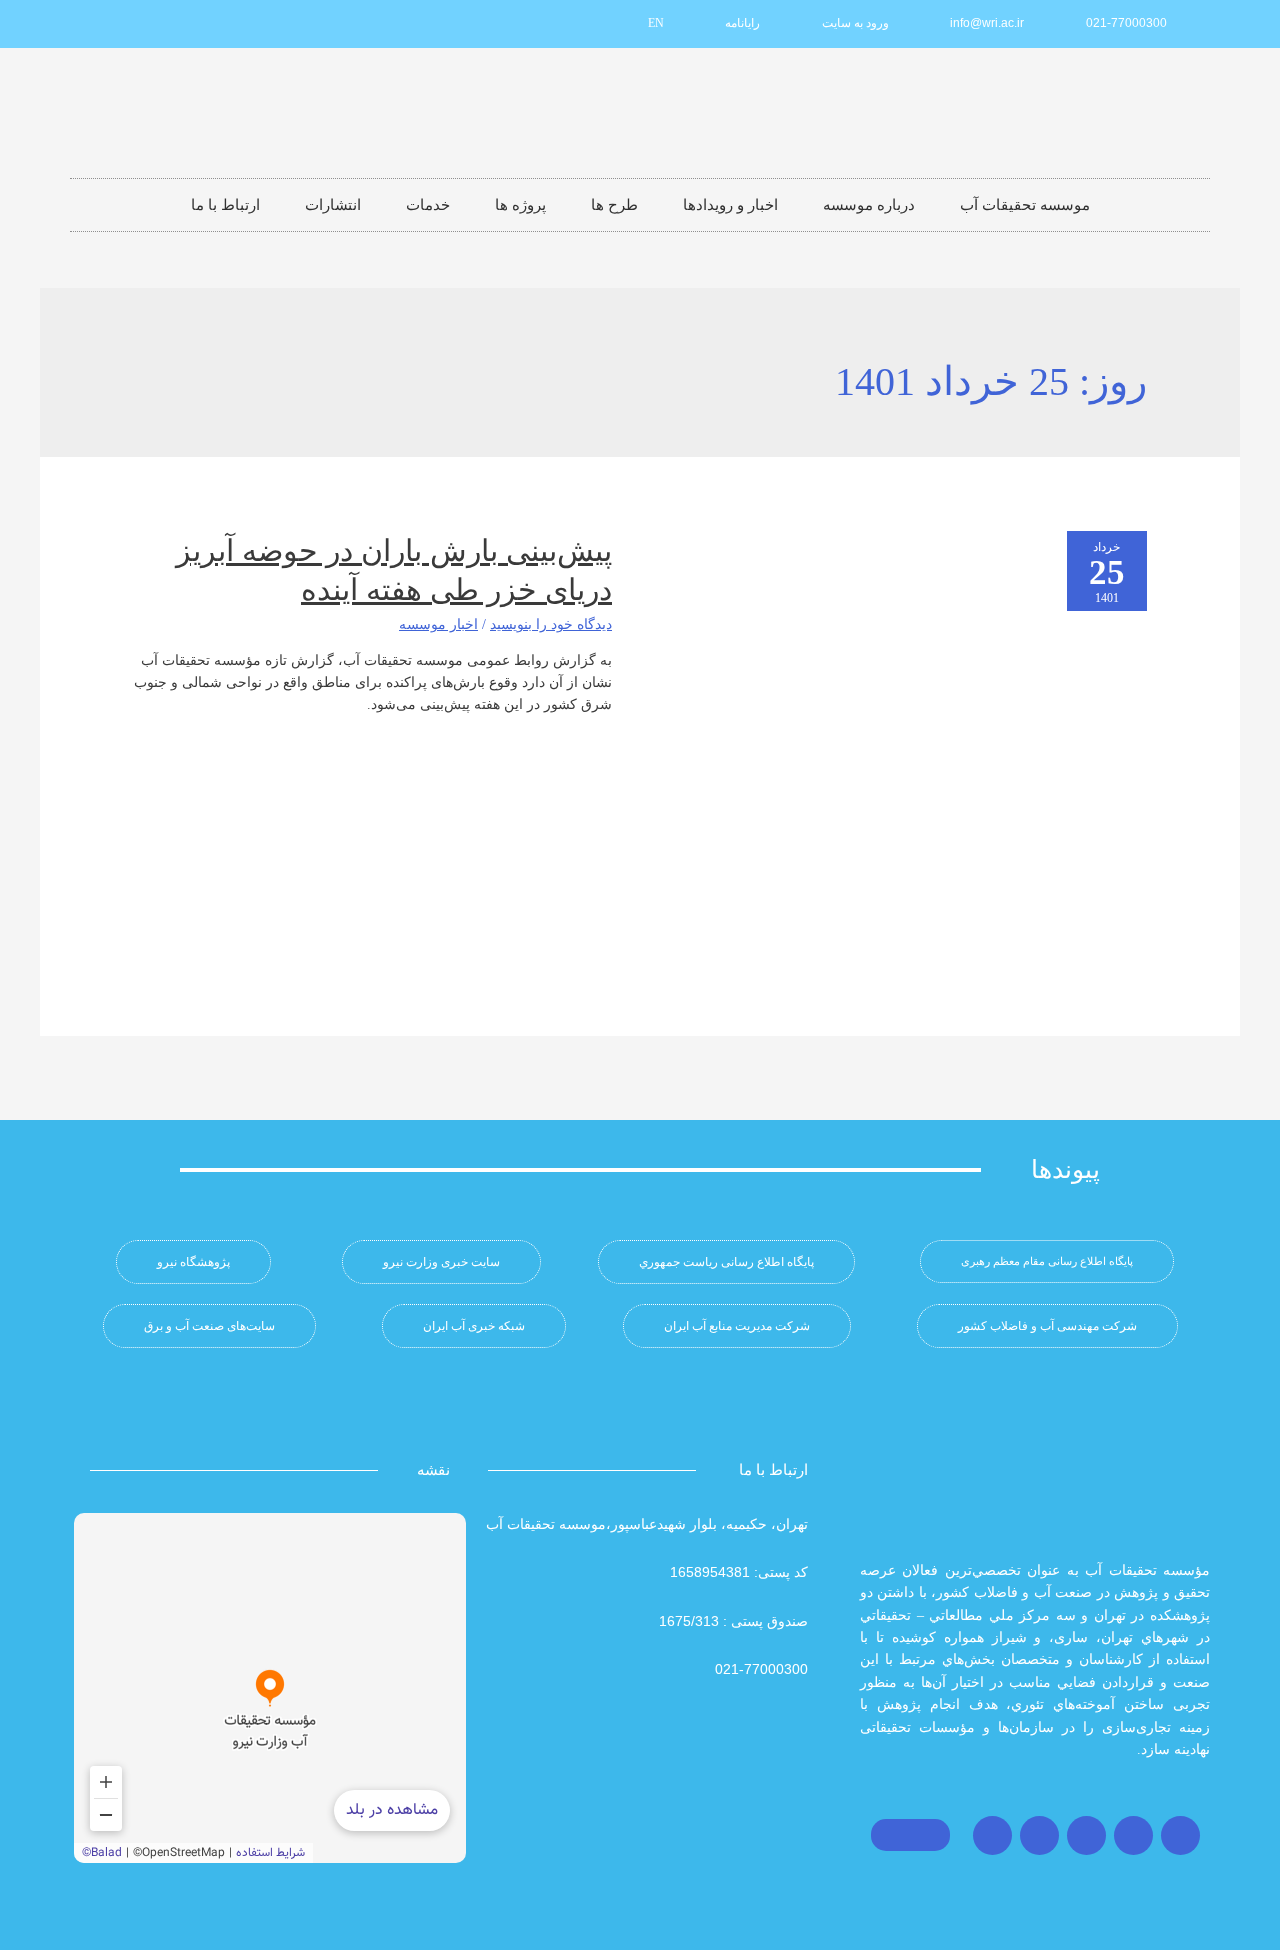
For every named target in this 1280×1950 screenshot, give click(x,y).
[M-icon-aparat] (230, 24)
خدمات (428, 205)
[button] (1047, 1261)
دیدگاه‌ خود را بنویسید (551, 624)
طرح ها (614, 205)
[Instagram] (1180, 1835)
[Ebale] (98, 24)
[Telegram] (1086, 1835)
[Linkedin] (197, 24)
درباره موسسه (869, 205)
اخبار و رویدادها (730, 205)
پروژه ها (520, 205)
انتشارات (333, 205)
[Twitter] (1133, 1835)
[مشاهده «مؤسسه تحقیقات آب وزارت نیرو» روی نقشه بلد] (270, 1688)
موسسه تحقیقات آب (1025, 205)
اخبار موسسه (438, 624)
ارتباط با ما (225, 205)
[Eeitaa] (164, 24)
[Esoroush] (131, 24)
